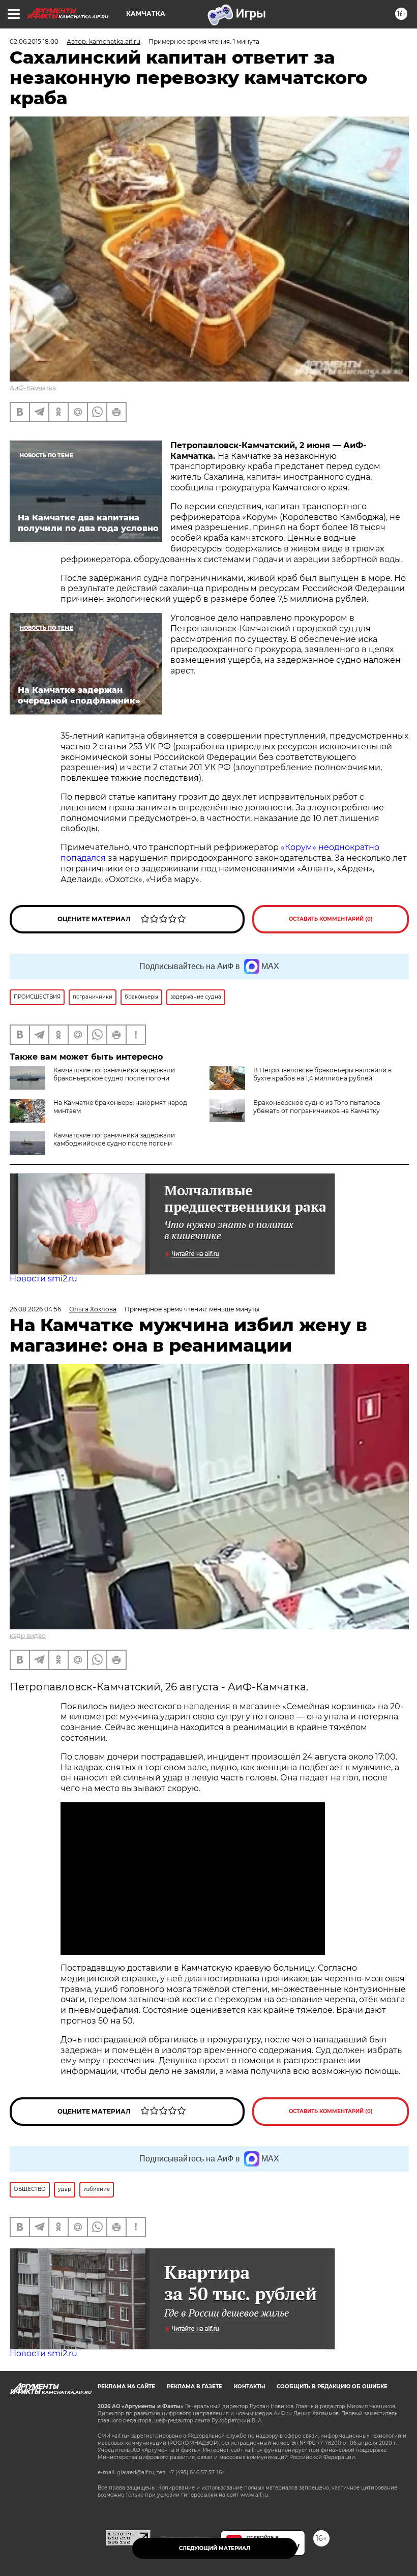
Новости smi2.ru (43, 1279)
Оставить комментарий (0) (331, 919)
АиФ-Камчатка (33, 388)
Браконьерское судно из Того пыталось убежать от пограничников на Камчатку (317, 1107)
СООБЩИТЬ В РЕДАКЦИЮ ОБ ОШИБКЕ (332, 2387)
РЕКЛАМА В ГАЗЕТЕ (195, 2387)
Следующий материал (215, 2548)
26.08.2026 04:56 (35, 1309)
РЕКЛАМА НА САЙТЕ (126, 2387)
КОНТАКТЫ (249, 2387)
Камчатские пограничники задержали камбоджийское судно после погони (114, 1139)
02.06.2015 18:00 (34, 41)
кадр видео (28, 1636)
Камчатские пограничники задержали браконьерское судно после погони (114, 1074)
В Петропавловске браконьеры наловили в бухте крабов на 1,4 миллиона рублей (322, 1074)
